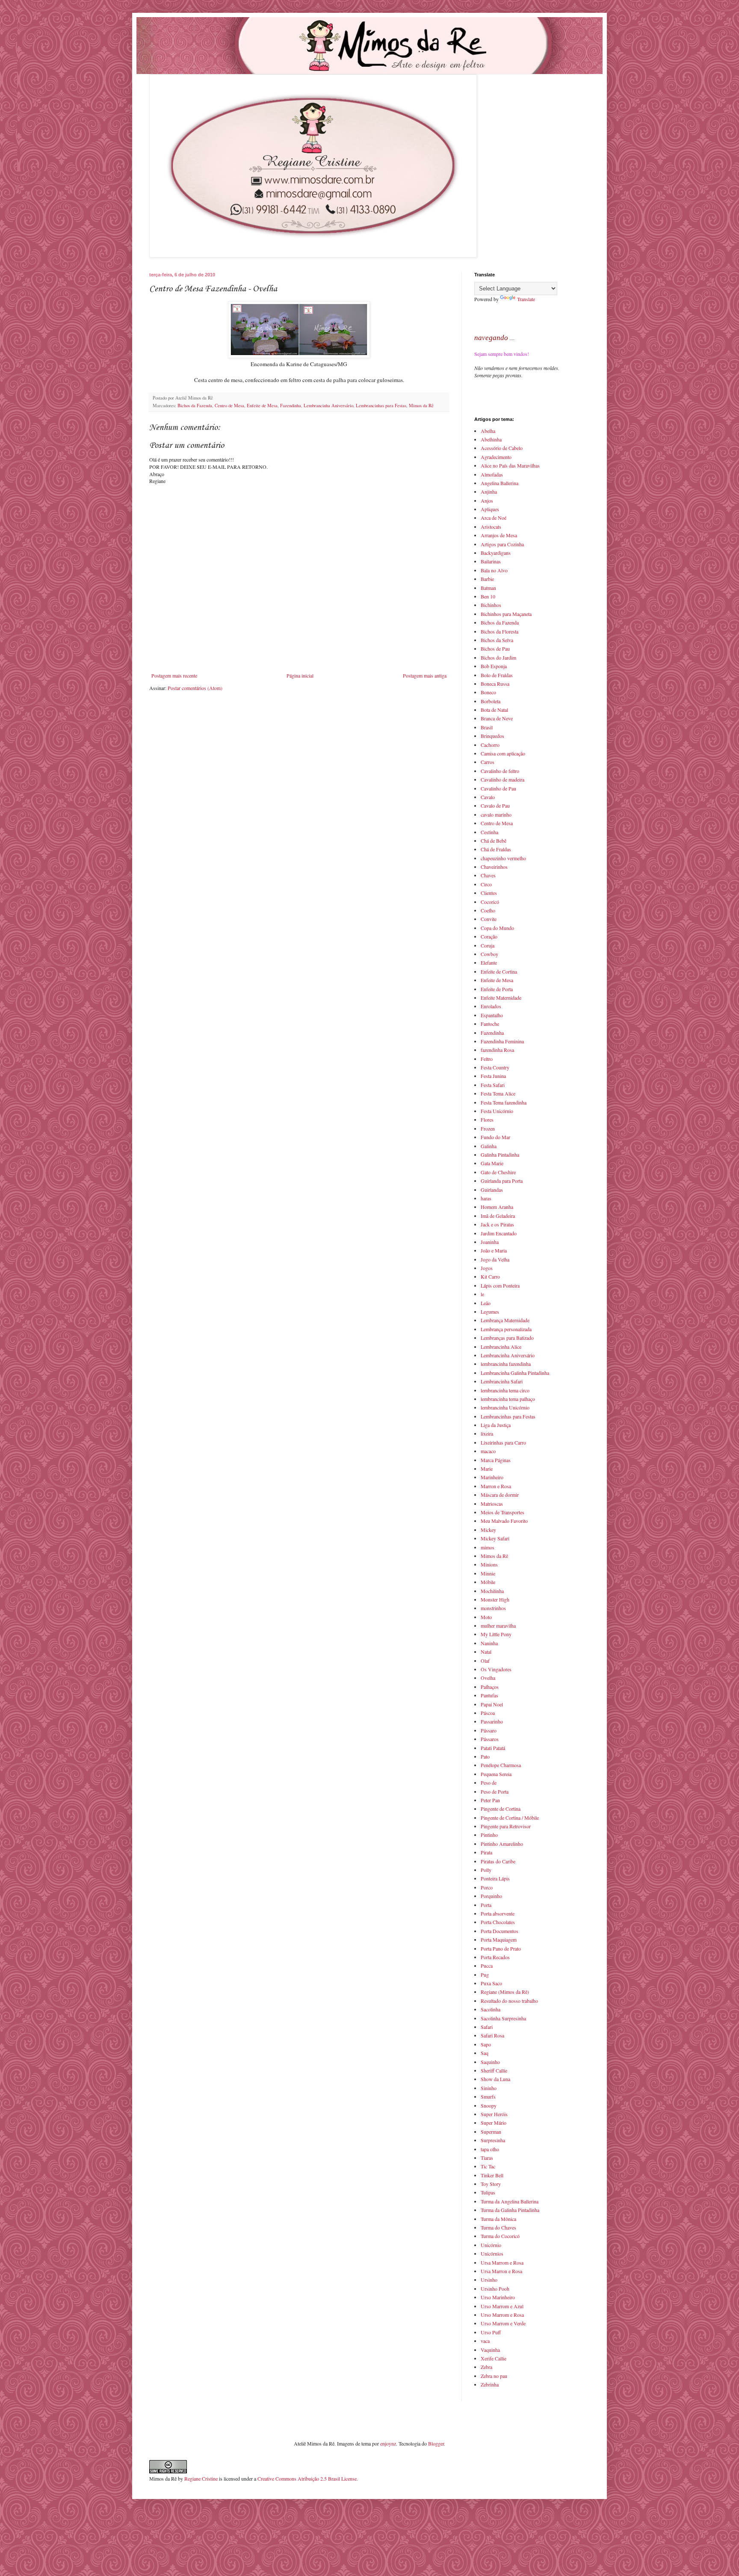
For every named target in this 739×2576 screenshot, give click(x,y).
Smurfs (488, 2096)
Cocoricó (490, 902)
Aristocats (491, 527)
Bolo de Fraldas (497, 675)
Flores (487, 1119)
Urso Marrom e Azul (502, 2306)
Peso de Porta (495, 1791)
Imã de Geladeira (498, 1216)
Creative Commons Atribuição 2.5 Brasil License (307, 2478)
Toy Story (491, 2184)
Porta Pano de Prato (501, 1948)
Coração (489, 936)
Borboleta (491, 701)
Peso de (489, 1782)
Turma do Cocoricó (500, 2236)
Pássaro (489, 1730)
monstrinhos (493, 1608)
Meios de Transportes (503, 1512)
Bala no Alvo (494, 570)
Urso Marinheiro (498, 2297)
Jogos (487, 1268)
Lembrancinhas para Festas (381, 406)
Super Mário (494, 2123)
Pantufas (489, 1695)
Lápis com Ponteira (500, 1285)
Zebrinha (490, 2384)
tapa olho (490, 2149)
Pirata (486, 1852)
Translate (526, 299)
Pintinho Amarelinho (502, 1844)
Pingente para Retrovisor (506, 1826)
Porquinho (491, 1896)
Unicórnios (492, 2253)
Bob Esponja (494, 666)
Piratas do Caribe (498, 1861)
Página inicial (300, 675)
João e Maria (494, 1250)
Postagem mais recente (174, 675)
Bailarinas (491, 561)
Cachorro (490, 745)
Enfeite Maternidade (501, 998)
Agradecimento (496, 457)
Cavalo (488, 797)
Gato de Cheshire (498, 1172)
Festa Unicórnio (497, 1111)
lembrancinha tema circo (505, 1390)
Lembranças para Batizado (507, 1338)
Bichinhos (491, 605)
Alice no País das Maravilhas (510, 465)
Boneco (488, 692)
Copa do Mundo (497, 928)
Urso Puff (491, 2332)
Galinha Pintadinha (500, 1155)
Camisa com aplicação (503, 753)
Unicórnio (491, 2245)
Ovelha (488, 1678)
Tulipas (488, 2192)
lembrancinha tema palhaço (508, 1399)
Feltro (487, 1059)
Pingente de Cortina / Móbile (510, 1818)
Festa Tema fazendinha (504, 1102)
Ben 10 (488, 596)
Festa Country (495, 1067)
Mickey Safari (495, 1538)
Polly (486, 1870)
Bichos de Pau (495, 648)
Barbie (487, 579)
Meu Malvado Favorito (504, 1521)
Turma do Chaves (498, 2227)
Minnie (488, 1573)
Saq (485, 2053)
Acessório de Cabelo (502, 448)
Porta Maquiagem (499, 1939)
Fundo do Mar (495, 1137)
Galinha (489, 1146)
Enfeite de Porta (497, 989)
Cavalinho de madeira (503, 779)
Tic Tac (488, 2166)
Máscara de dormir (500, 1495)
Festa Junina (493, 1076)
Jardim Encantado (499, 1233)
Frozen (488, 1128)
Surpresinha (493, 2140)
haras (486, 1198)
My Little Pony (496, 1634)
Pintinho (489, 1835)
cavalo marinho (496, 814)
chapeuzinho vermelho (503, 858)
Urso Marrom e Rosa (502, 2315)
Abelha (488, 431)
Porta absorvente (498, 1913)
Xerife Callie (494, 2358)
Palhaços (490, 1687)
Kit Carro (490, 1276)
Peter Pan (490, 1800)
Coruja (488, 945)
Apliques (490, 509)
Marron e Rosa (496, 1486)
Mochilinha (492, 1591)
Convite (489, 919)
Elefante (489, 962)
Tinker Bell (492, 2175)
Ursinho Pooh (495, 2289)
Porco (487, 1887)
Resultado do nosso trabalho (509, 2001)
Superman (491, 2132)
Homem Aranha (497, 1207)
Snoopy (489, 2105)
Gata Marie (492, 1163)
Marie (487, 1469)
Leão (486, 1303)
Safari (487, 2027)
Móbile (488, 1582)
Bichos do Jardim (498, 657)
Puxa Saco (491, 1983)
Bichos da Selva (497, 640)
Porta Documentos (500, 1931)
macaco (488, 1451)
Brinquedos (492, 736)
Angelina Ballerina (500, 483)
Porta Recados (495, 1957)
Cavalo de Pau (495, 805)
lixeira (487, 1433)
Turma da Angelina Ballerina (510, 2201)
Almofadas (492, 474)
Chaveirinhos (494, 867)
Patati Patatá (493, 1748)
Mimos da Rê (421, 406)
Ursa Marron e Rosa (501, 2271)
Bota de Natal (494, 710)
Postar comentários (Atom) (195, 688)
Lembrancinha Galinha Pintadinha (515, 1373)
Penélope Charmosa (501, 1765)
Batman (488, 588)
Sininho (489, 2088)
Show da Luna (495, 2079)
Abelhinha (491, 439)
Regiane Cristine (201, 2478)
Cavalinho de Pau (498, 788)
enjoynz (388, 2443)
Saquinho (490, 2062)
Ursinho (489, 2280)
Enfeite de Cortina (499, 971)
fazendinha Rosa (497, 1050)
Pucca (487, 1966)
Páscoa (488, 1713)
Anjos (487, 500)
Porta (486, 1905)
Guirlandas (492, 1190)
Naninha (489, 1643)
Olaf (485, 1661)
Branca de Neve (497, 718)
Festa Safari (493, 1085)
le (482, 1294)
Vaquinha (490, 2350)
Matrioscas (492, 1504)
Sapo (486, 2044)
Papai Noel (492, 1704)
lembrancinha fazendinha (506, 1364)
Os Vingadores (496, 1669)
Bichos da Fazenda (195, 406)
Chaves (488, 875)
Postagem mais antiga (425, 675)
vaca (485, 2341)
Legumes (490, 1312)
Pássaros (490, 1739)
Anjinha (489, 492)
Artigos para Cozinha (502, 544)
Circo (486, 884)
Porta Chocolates (498, 1922)
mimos (488, 1547)
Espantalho (492, 1015)
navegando (491, 338)
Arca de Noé (494, 518)
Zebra (486, 2367)
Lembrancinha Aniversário (328, 406)
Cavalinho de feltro (500, 771)
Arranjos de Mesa (499, 535)
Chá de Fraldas (496, 849)
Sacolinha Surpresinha (503, 2018)
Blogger (436, 2443)
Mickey (488, 1530)
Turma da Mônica (498, 2219)
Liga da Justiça (496, 1425)
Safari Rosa (492, 2035)
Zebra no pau (494, 2376)
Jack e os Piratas (497, 1224)
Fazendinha (291, 406)
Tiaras (487, 2158)
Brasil (487, 727)
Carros (488, 762)
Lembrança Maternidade (505, 1320)
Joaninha (490, 1242)
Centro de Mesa (229, 406)
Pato (485, 1756)
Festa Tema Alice (498, 1093)
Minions (489, 1564)
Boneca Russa (495, 684)
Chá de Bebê (494, 841)
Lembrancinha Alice (501, 1347)
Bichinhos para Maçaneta (506, 614)
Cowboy (489, 954)
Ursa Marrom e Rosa (502, 2262)
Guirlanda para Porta (502, 1181)
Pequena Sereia (496, 1774)
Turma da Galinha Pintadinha (510, 2210)
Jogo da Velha (495, 1259)
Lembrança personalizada (506, 1329)
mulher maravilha (498, 1626)
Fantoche (490, 1024)
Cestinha (489, 832)
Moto (486, 1617)
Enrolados (491, 1006)
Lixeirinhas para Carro (503, 1442)
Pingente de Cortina (501, 1809)
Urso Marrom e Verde (503, 2323)
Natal (486, 1652)
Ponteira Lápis (495, 1878)
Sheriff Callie (494, 2070)
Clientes (489, 893)
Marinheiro (492, 1477)
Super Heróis (494, 2114)
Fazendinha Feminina (502, 1041)
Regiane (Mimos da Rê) (505, 1992)
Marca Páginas (496, 1460)
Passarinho (492, 1721)
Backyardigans (496, 553)
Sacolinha (491, 2009)
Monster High (495, 1599)
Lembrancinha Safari (502, 1381)
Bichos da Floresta (500, 631)
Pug (485, 1975)
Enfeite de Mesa (262, 406)
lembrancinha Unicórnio (505, 1407)
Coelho (488, 910)
